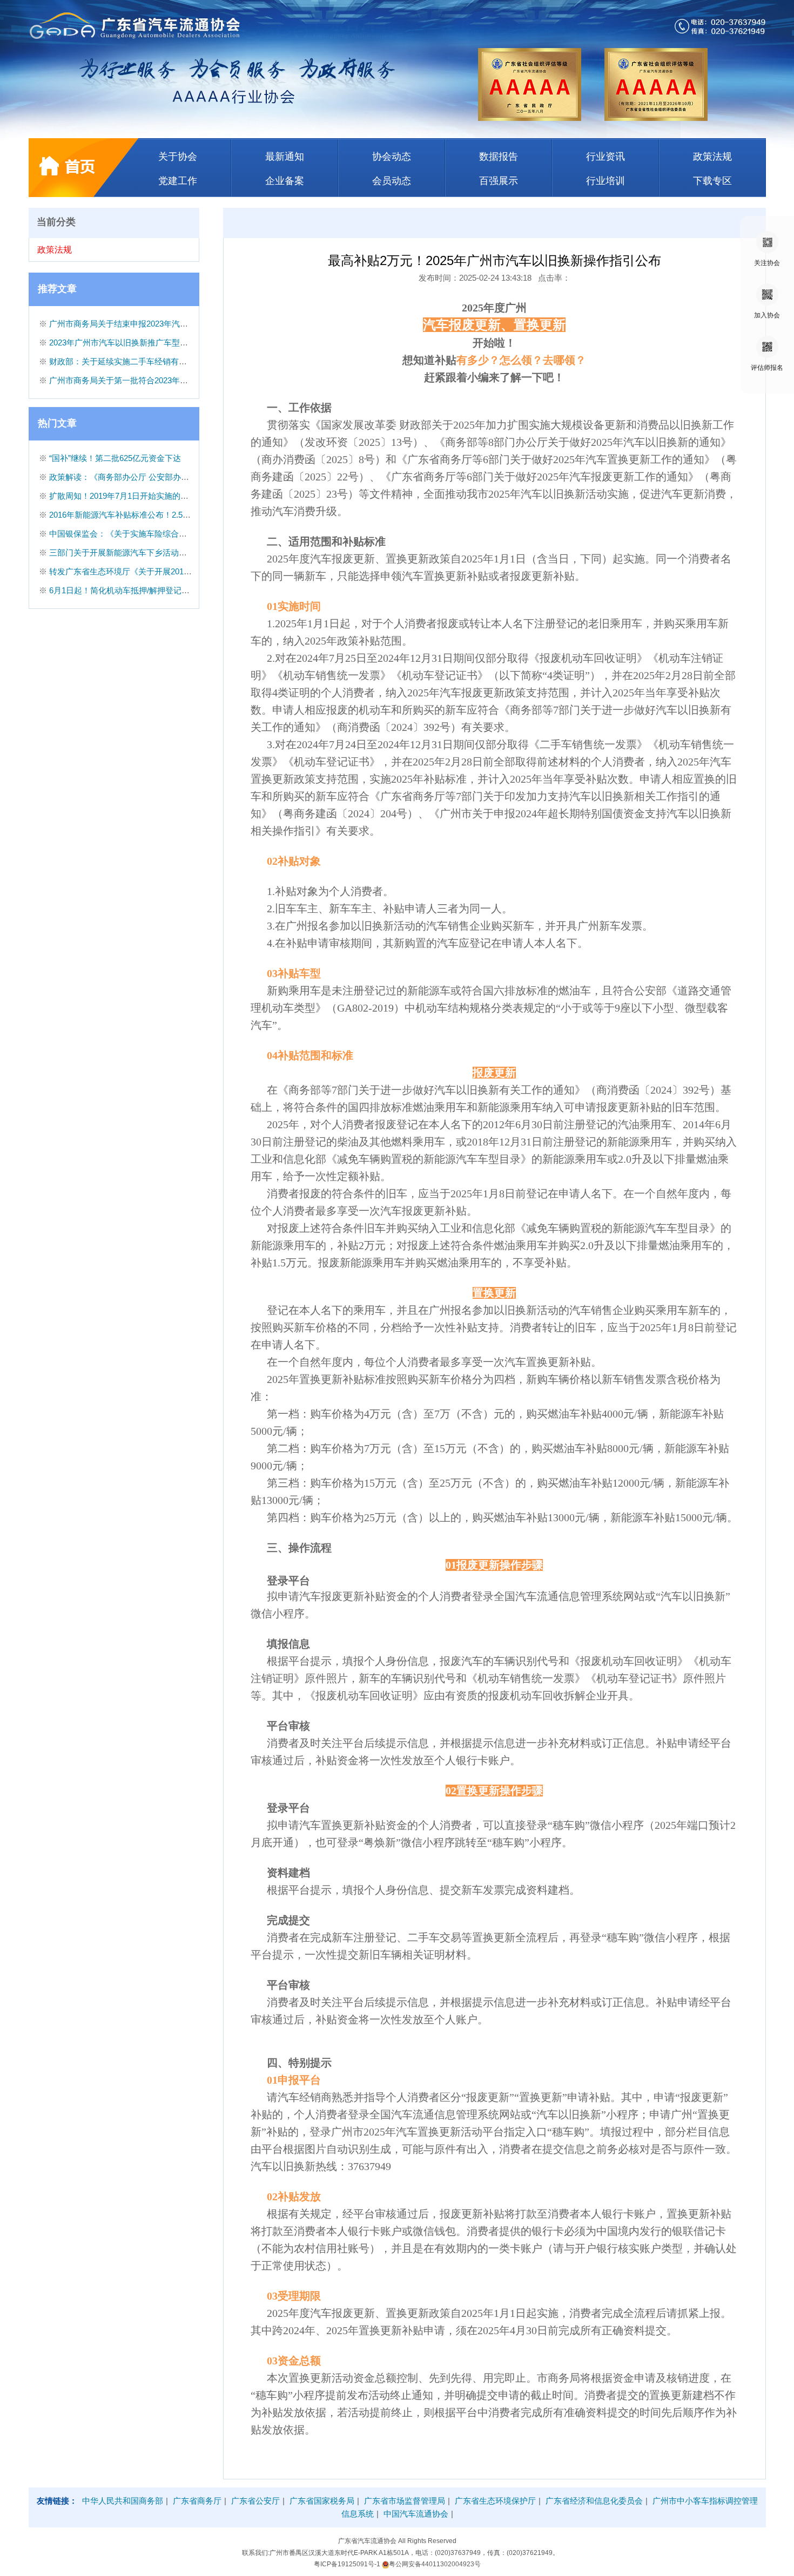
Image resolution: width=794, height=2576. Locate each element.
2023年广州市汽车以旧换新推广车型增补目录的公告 (143, 343)
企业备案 (285, 181)
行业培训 (605, 181)
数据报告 (499, 157)
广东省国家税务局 (322, 2501)
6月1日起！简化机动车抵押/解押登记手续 (123, 590)
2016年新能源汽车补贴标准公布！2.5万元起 (128, 515)
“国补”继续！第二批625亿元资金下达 (115, 458)
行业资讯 (605, 157)
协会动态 (392, 157)
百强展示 (499, 181)
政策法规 (712, 157)
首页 (84, 168)
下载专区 (712, 181)
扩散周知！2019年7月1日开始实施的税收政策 (131, 496)
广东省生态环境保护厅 (495, 2501)
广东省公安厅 (255, 2501)
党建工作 (178, 181)
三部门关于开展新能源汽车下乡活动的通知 (126, 553)
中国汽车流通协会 (416, 2514)
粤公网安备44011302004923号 (435, 2564)
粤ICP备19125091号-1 (348, 2564)
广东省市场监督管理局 (405, 2501)
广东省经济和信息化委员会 (594, 2501)
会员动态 (392, 181)
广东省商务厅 (197, 2501)
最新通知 (285, 157)
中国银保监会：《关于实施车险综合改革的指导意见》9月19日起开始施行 (181, 534)
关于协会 (178, 157)
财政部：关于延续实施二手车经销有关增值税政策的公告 (150, 361)
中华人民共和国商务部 (123, 2501)
